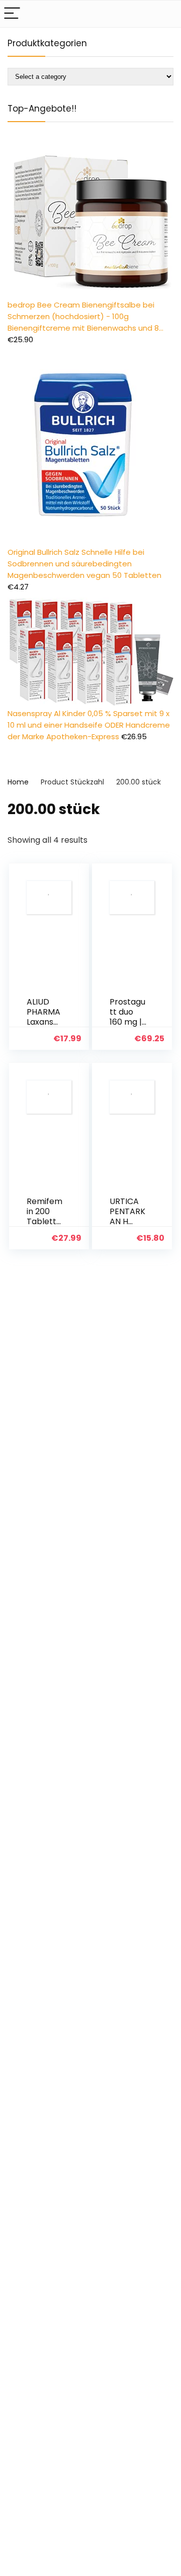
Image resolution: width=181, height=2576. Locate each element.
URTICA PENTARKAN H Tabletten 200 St (127, 1221)
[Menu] (12, 14)
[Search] (165, 14)
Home (18, 782)
